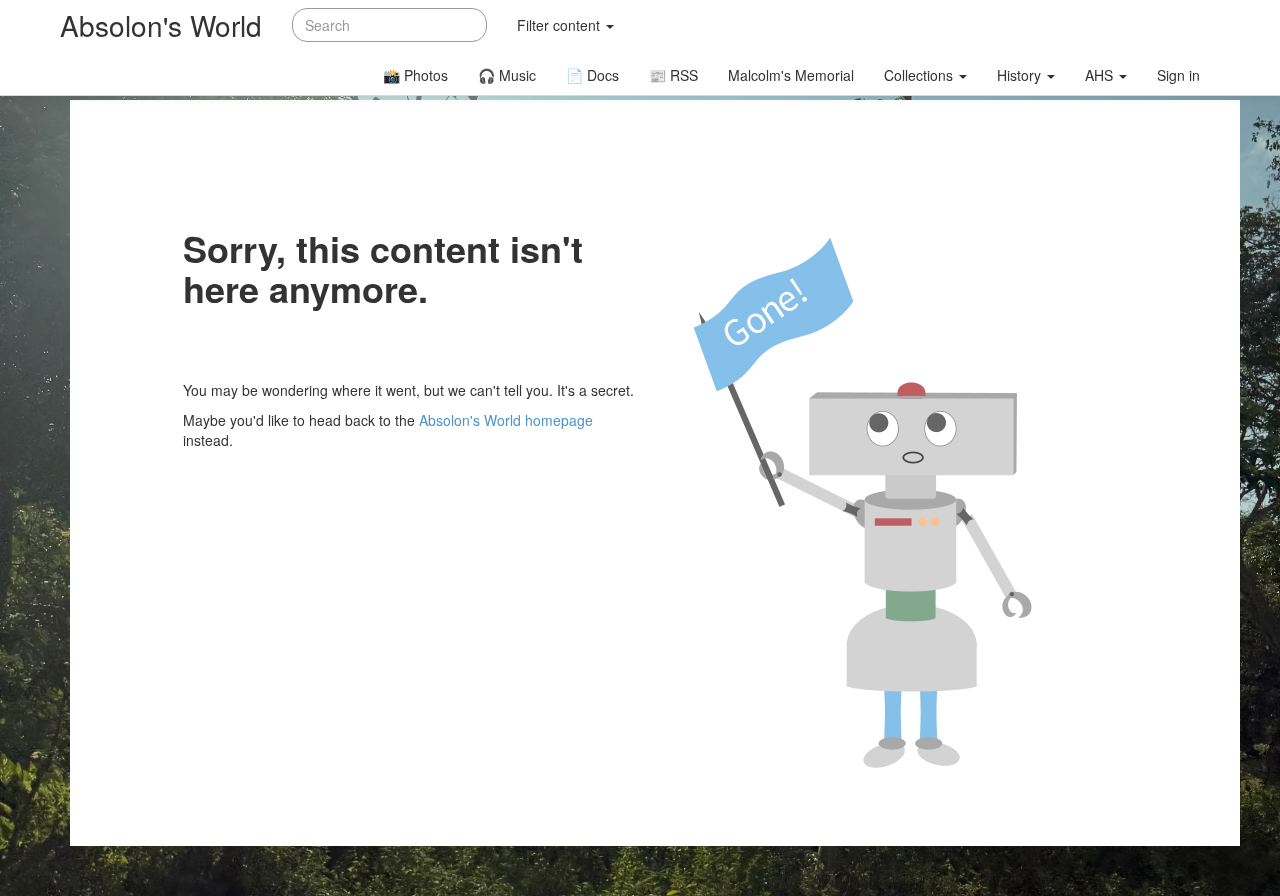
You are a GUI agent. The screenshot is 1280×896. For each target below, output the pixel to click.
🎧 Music (507, 75)
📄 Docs (592, 75)
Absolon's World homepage (506, 420)
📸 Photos (415, 75)
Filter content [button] (560, 25)
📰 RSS (673, 75)
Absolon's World (161, 25)
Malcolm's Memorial (791, 75)
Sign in (1178, 75)
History (1021, 75)
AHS (1101, 75)
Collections (920, 75)
